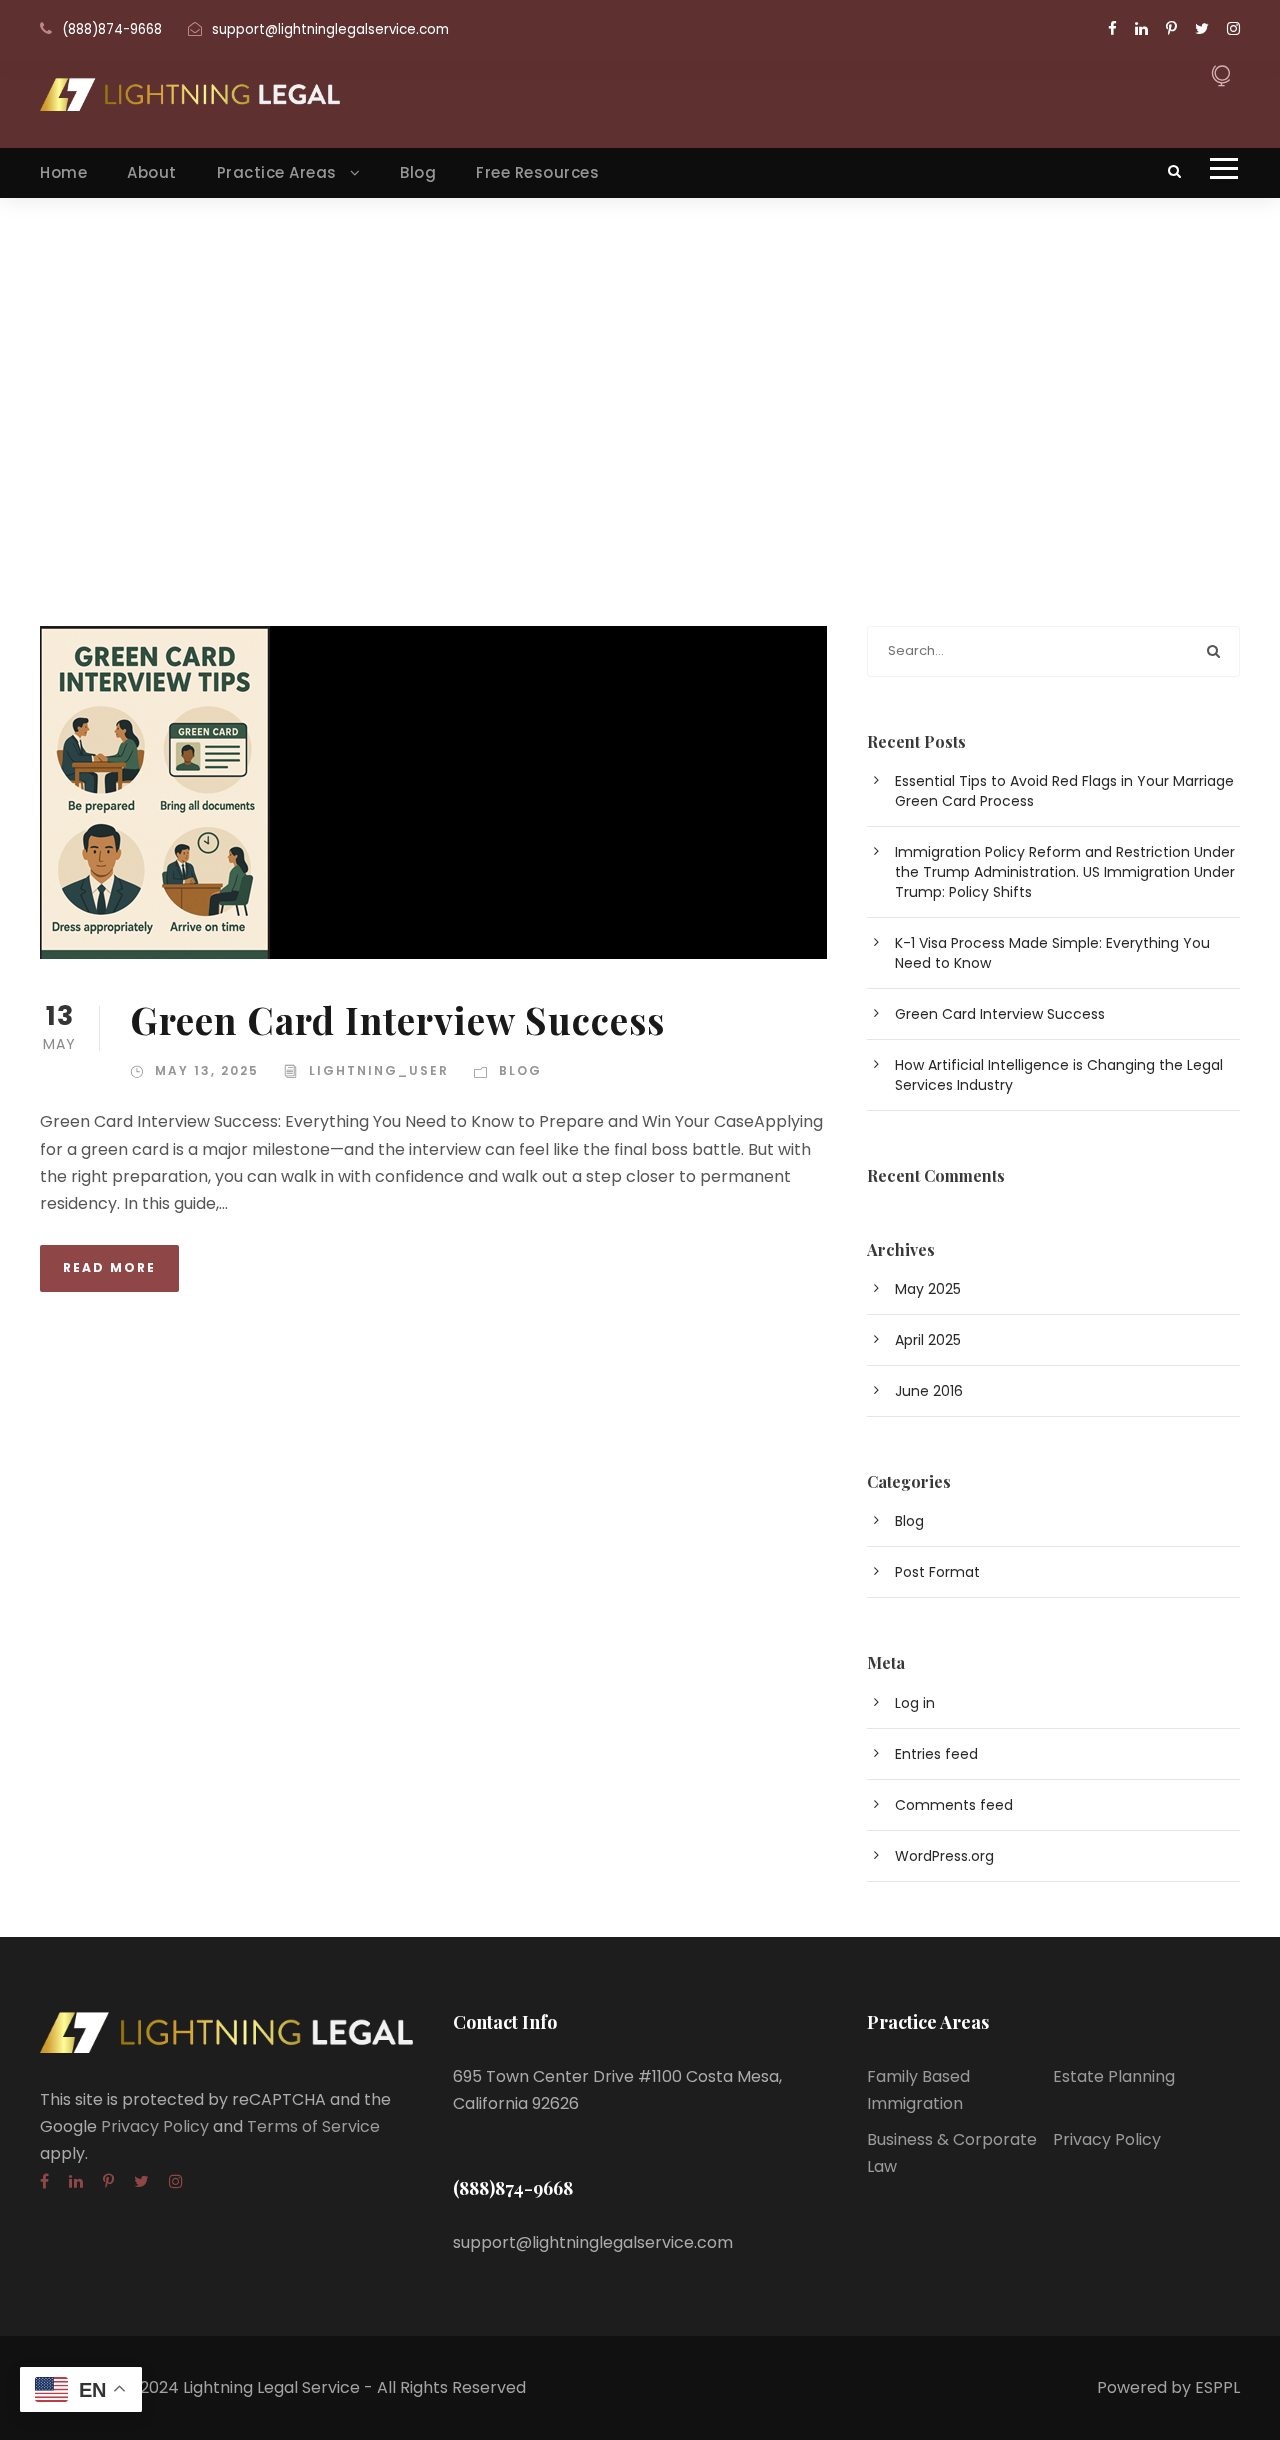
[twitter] (1202, 28)
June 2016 (929, 1391)
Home (63, 172)
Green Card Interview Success (397, 1019)
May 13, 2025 (207, 1070)
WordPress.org (944, 1856)
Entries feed (936, 1754)
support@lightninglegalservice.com (330, 29)
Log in (915, 1703)
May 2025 (928, 1289)
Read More (109, 1267)
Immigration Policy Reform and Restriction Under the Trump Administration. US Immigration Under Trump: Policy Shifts (1065, 872)
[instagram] (1233, 28)
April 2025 (928, 1340)
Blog (418, 172)
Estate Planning (1114, 2076)
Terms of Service (313, 2126)
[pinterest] (1171, 28)
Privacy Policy (155, 2126)
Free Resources (537, 172)
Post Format (937, 1572)
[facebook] (1112, 28)
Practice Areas (277, 172)
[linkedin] (1141, 28)
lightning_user (379, 1070)
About (152, 172)
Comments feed (954, 1805)
